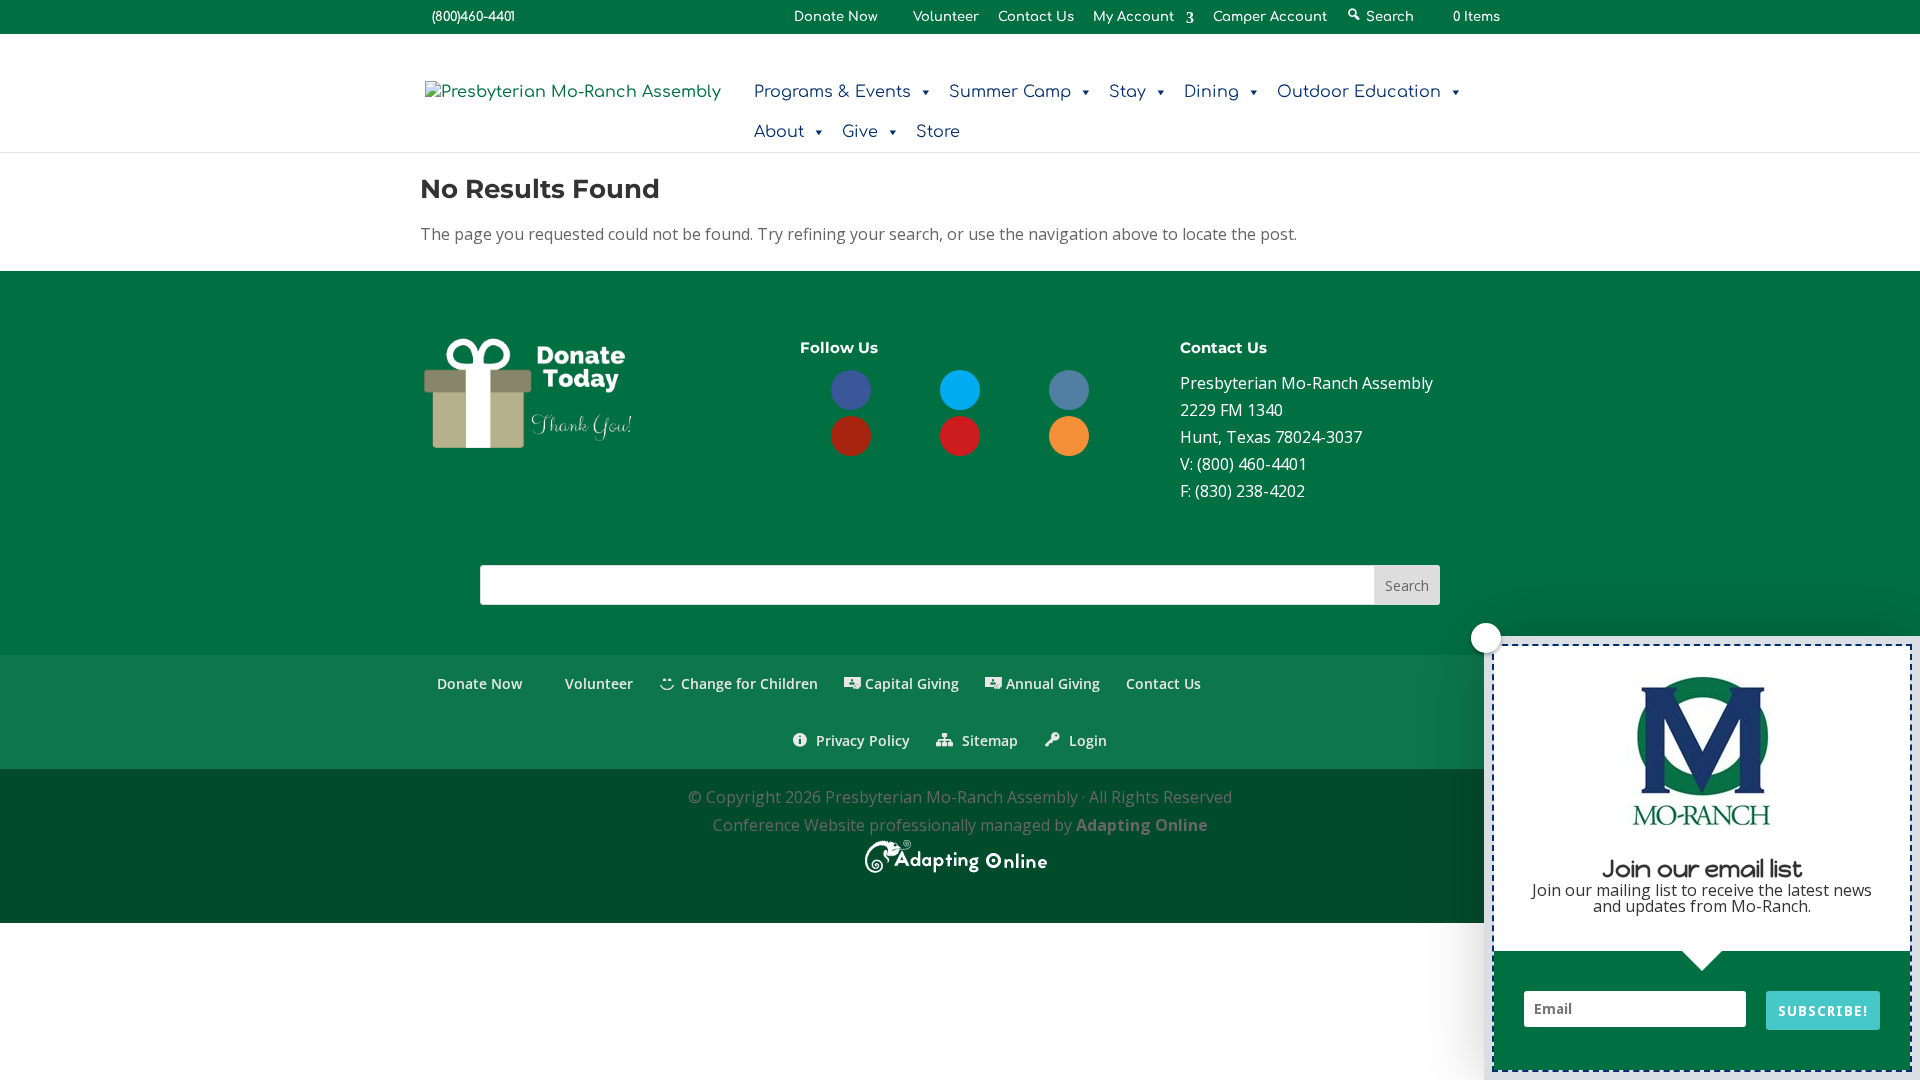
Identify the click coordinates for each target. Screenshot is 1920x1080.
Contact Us (1036, 17)
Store (938, 132)
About (779, 132)
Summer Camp (1010, 92)
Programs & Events (832, 92)
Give (860, 132)
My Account (1133, 17)
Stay (1127, 92)
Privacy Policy (861, 740)
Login (1086, 740)
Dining (1211, 92)
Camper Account (1270, 17)
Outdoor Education (1359, 92)
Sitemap (987, 740)
